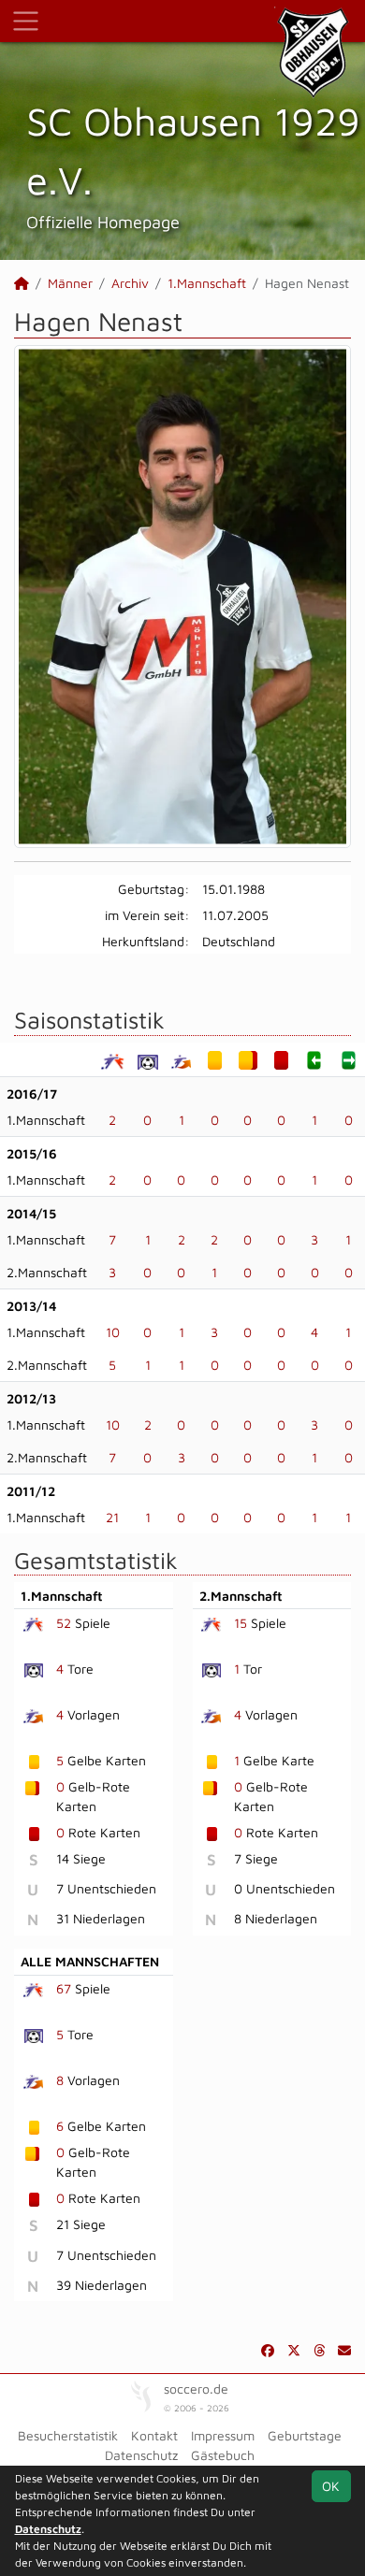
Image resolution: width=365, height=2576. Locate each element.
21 (112, 1517)
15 (241, 1623)
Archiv (130, 283)
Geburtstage (305, 2435)
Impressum (223, 2435)
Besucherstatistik (68, 2435)
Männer (70, 283)
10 (113, 1332)
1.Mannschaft (207, 283)
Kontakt (154, 2435)
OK (331, 2486)
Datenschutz (141, 2455)
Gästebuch (223, 2455)
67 (64, 1988)
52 (64, 1623)
